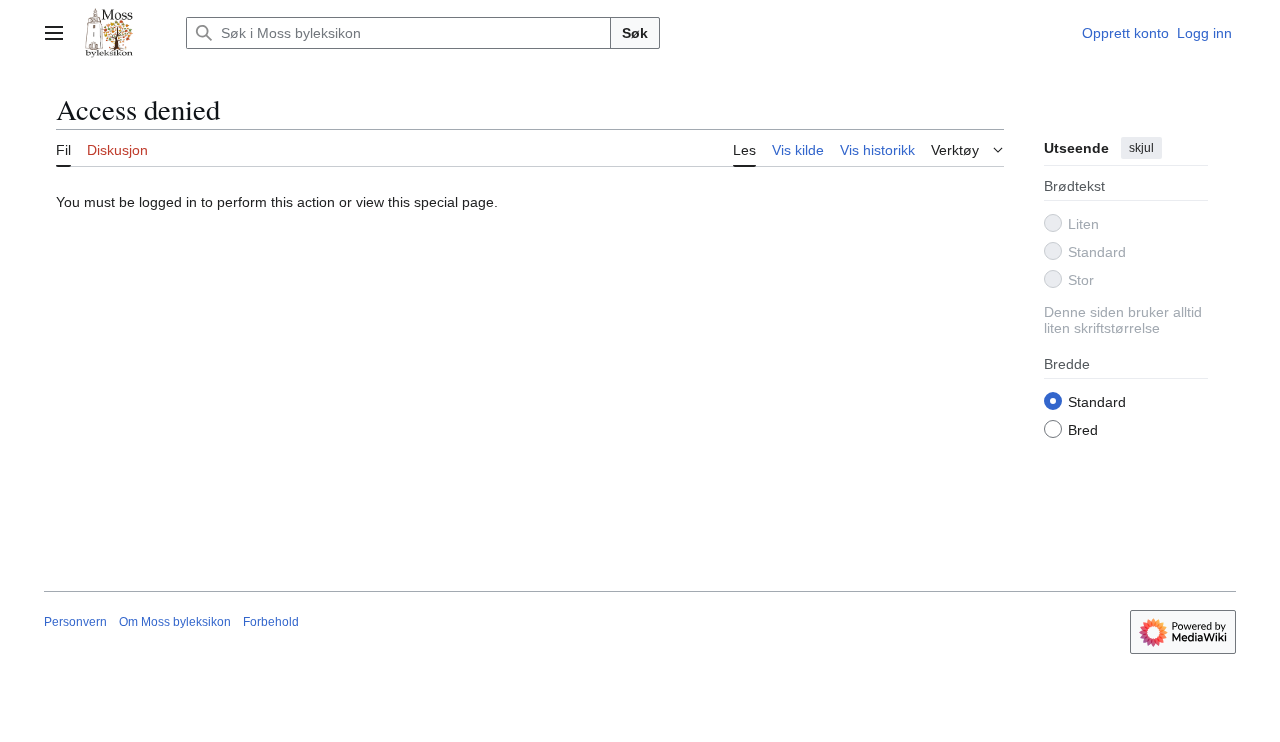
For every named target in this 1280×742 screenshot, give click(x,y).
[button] (54, 33)
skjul (1141, 148)
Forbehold (271, 622)
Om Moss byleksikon (175, 622)
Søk (635, 33)
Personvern (75, 622)
